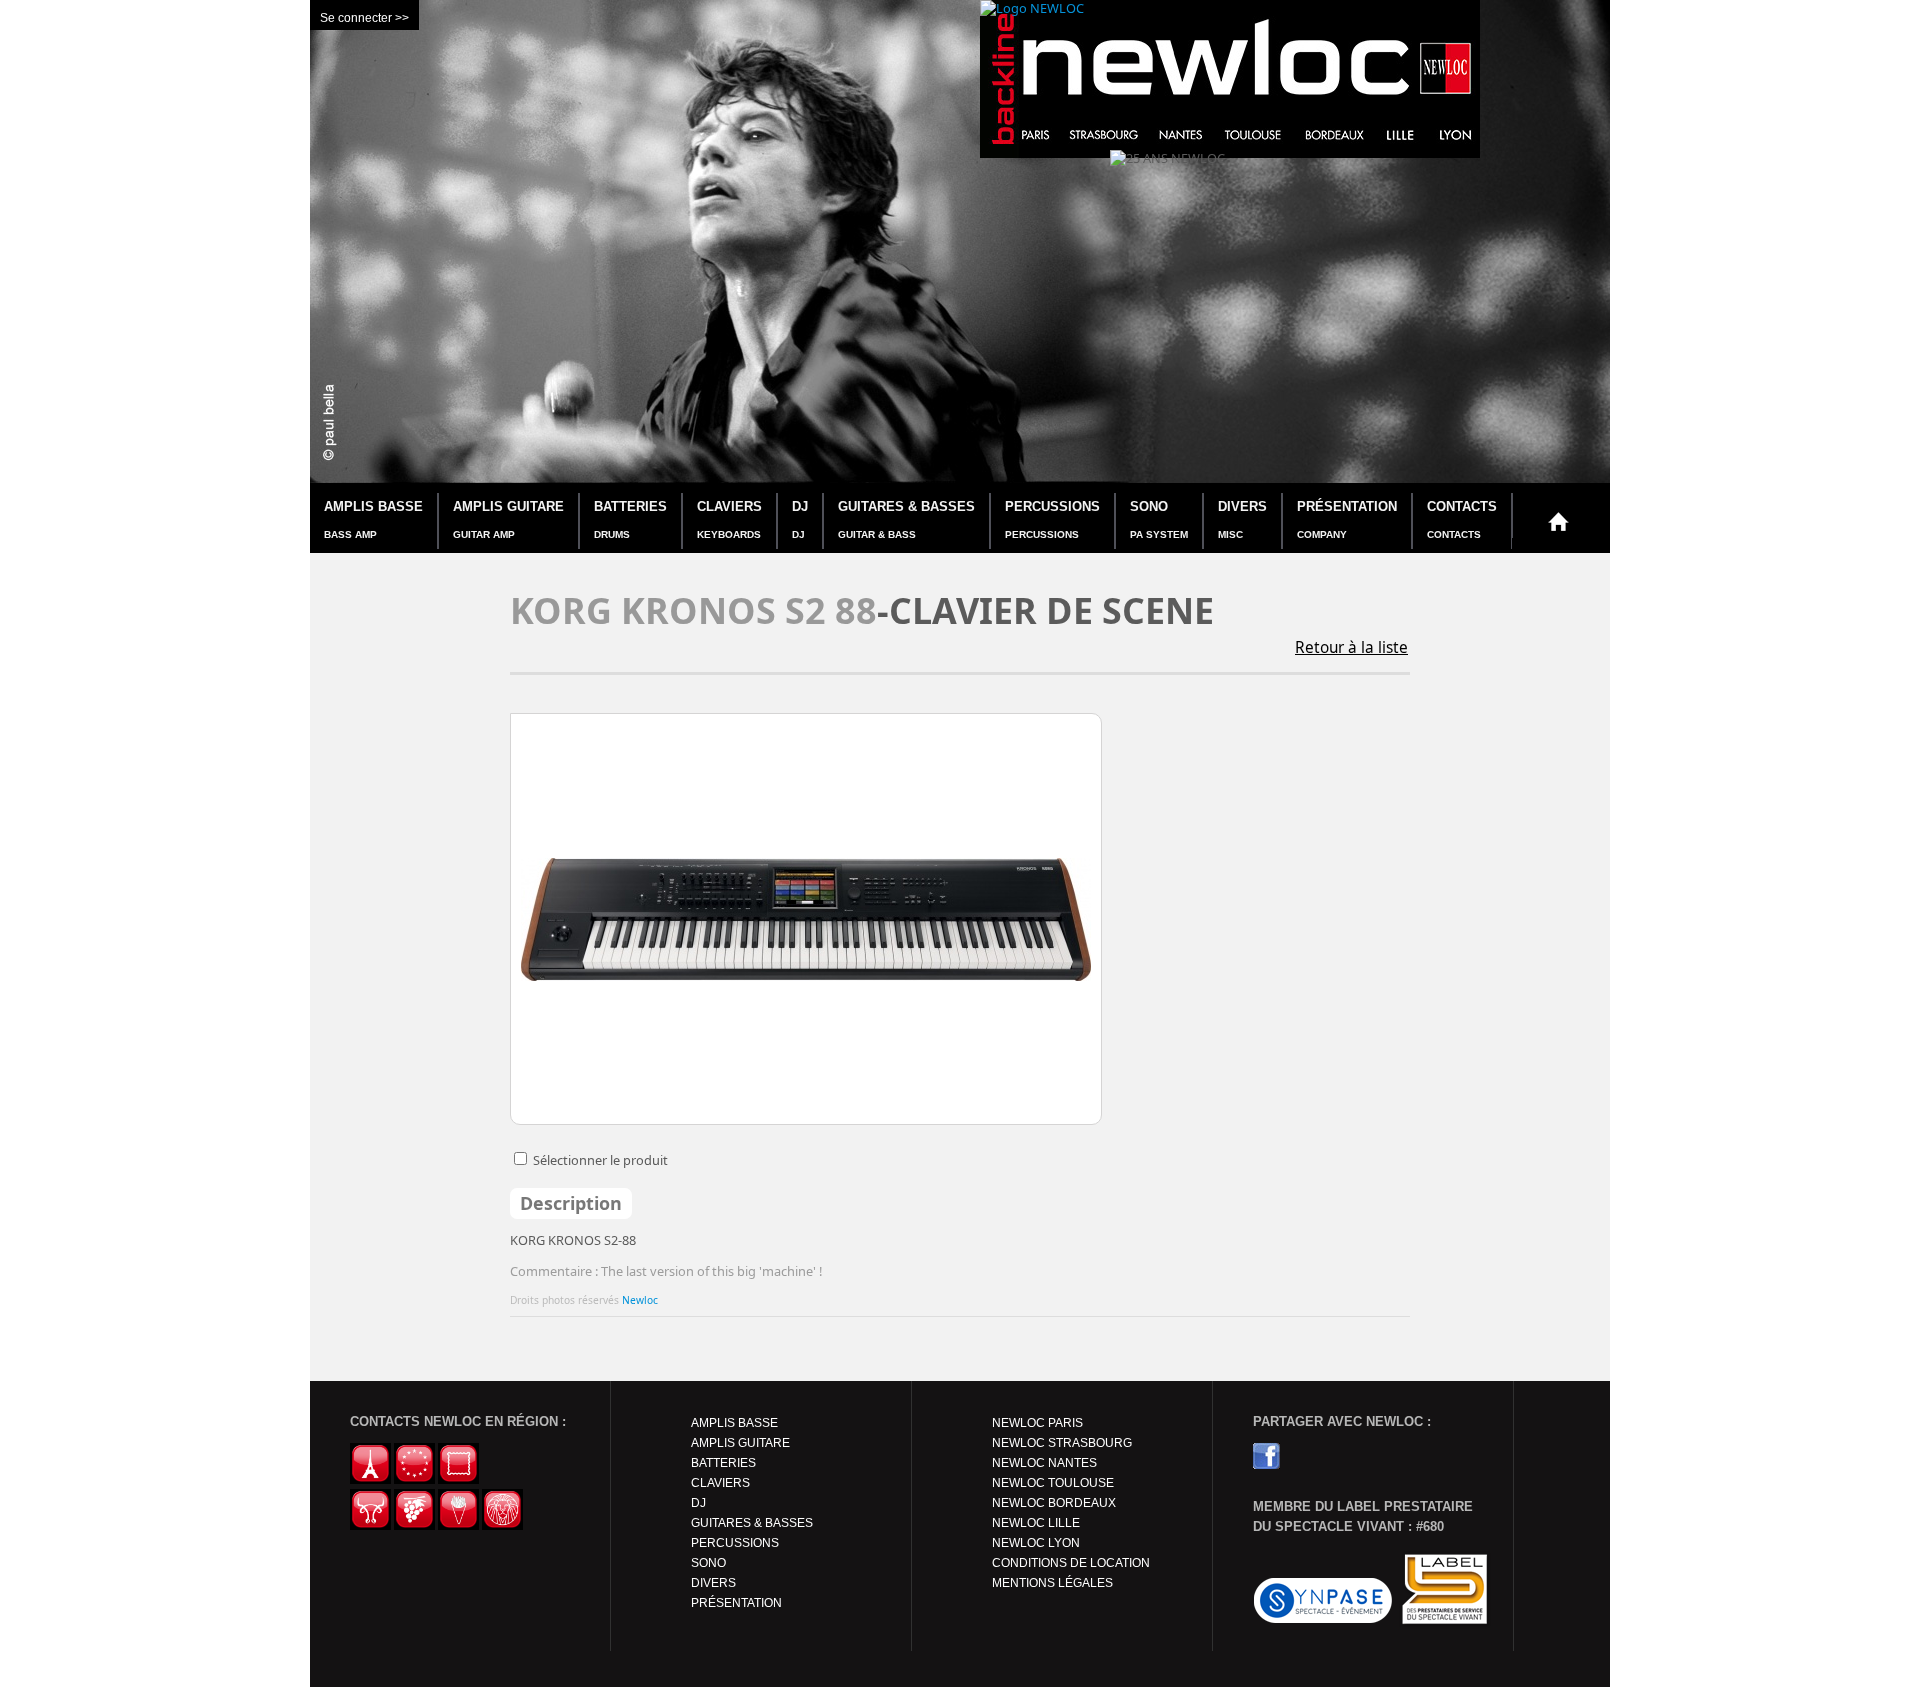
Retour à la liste (1351, 647)
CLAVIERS (729, 519)
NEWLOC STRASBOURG (1062, 1443)
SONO (1159, 519)
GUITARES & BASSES (906, 519)
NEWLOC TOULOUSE (1053, 1483)
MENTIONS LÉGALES (1052, 1583)
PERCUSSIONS (1052, 519)
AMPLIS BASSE (373, 519)
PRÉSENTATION (1347, 519)
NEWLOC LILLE (1036, 1523)
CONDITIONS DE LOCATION (1071, 1563)
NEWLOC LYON (1036, 1543)
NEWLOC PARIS (1037, 1423)
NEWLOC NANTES (1044, 1463)
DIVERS (1242, 519)
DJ (800, 519)
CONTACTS (1462, 519)
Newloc (640, 1300)
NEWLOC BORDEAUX (1054, 1503)
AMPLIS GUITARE (508, 519)
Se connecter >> (364, 18)
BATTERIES (630, 519)
